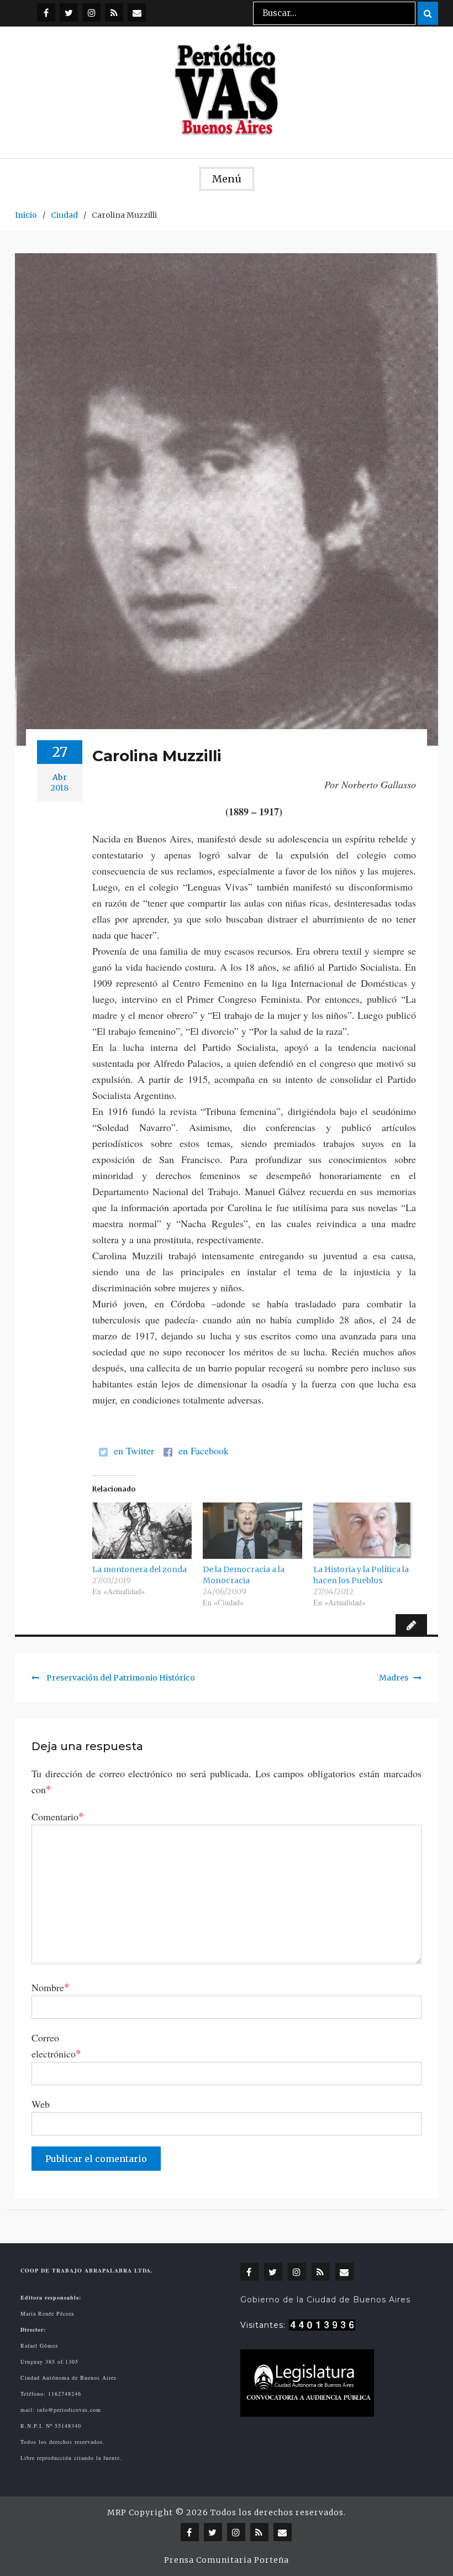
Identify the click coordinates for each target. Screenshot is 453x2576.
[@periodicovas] (46, 12)
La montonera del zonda (139, 1569)
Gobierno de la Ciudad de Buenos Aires (325, 2300)
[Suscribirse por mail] (137, 12)
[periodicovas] (91, 12)
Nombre (51, 1987)
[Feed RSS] (114, 12)
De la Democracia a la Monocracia (244, 1575)
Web (41, 2104)
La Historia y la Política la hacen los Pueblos (361, 1575)
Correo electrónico (56, 2046)
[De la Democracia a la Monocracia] (252, 1531)
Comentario (58, 1816)
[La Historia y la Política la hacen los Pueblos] (363, 1531)
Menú (227, 179)
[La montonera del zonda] (142, 1531)
